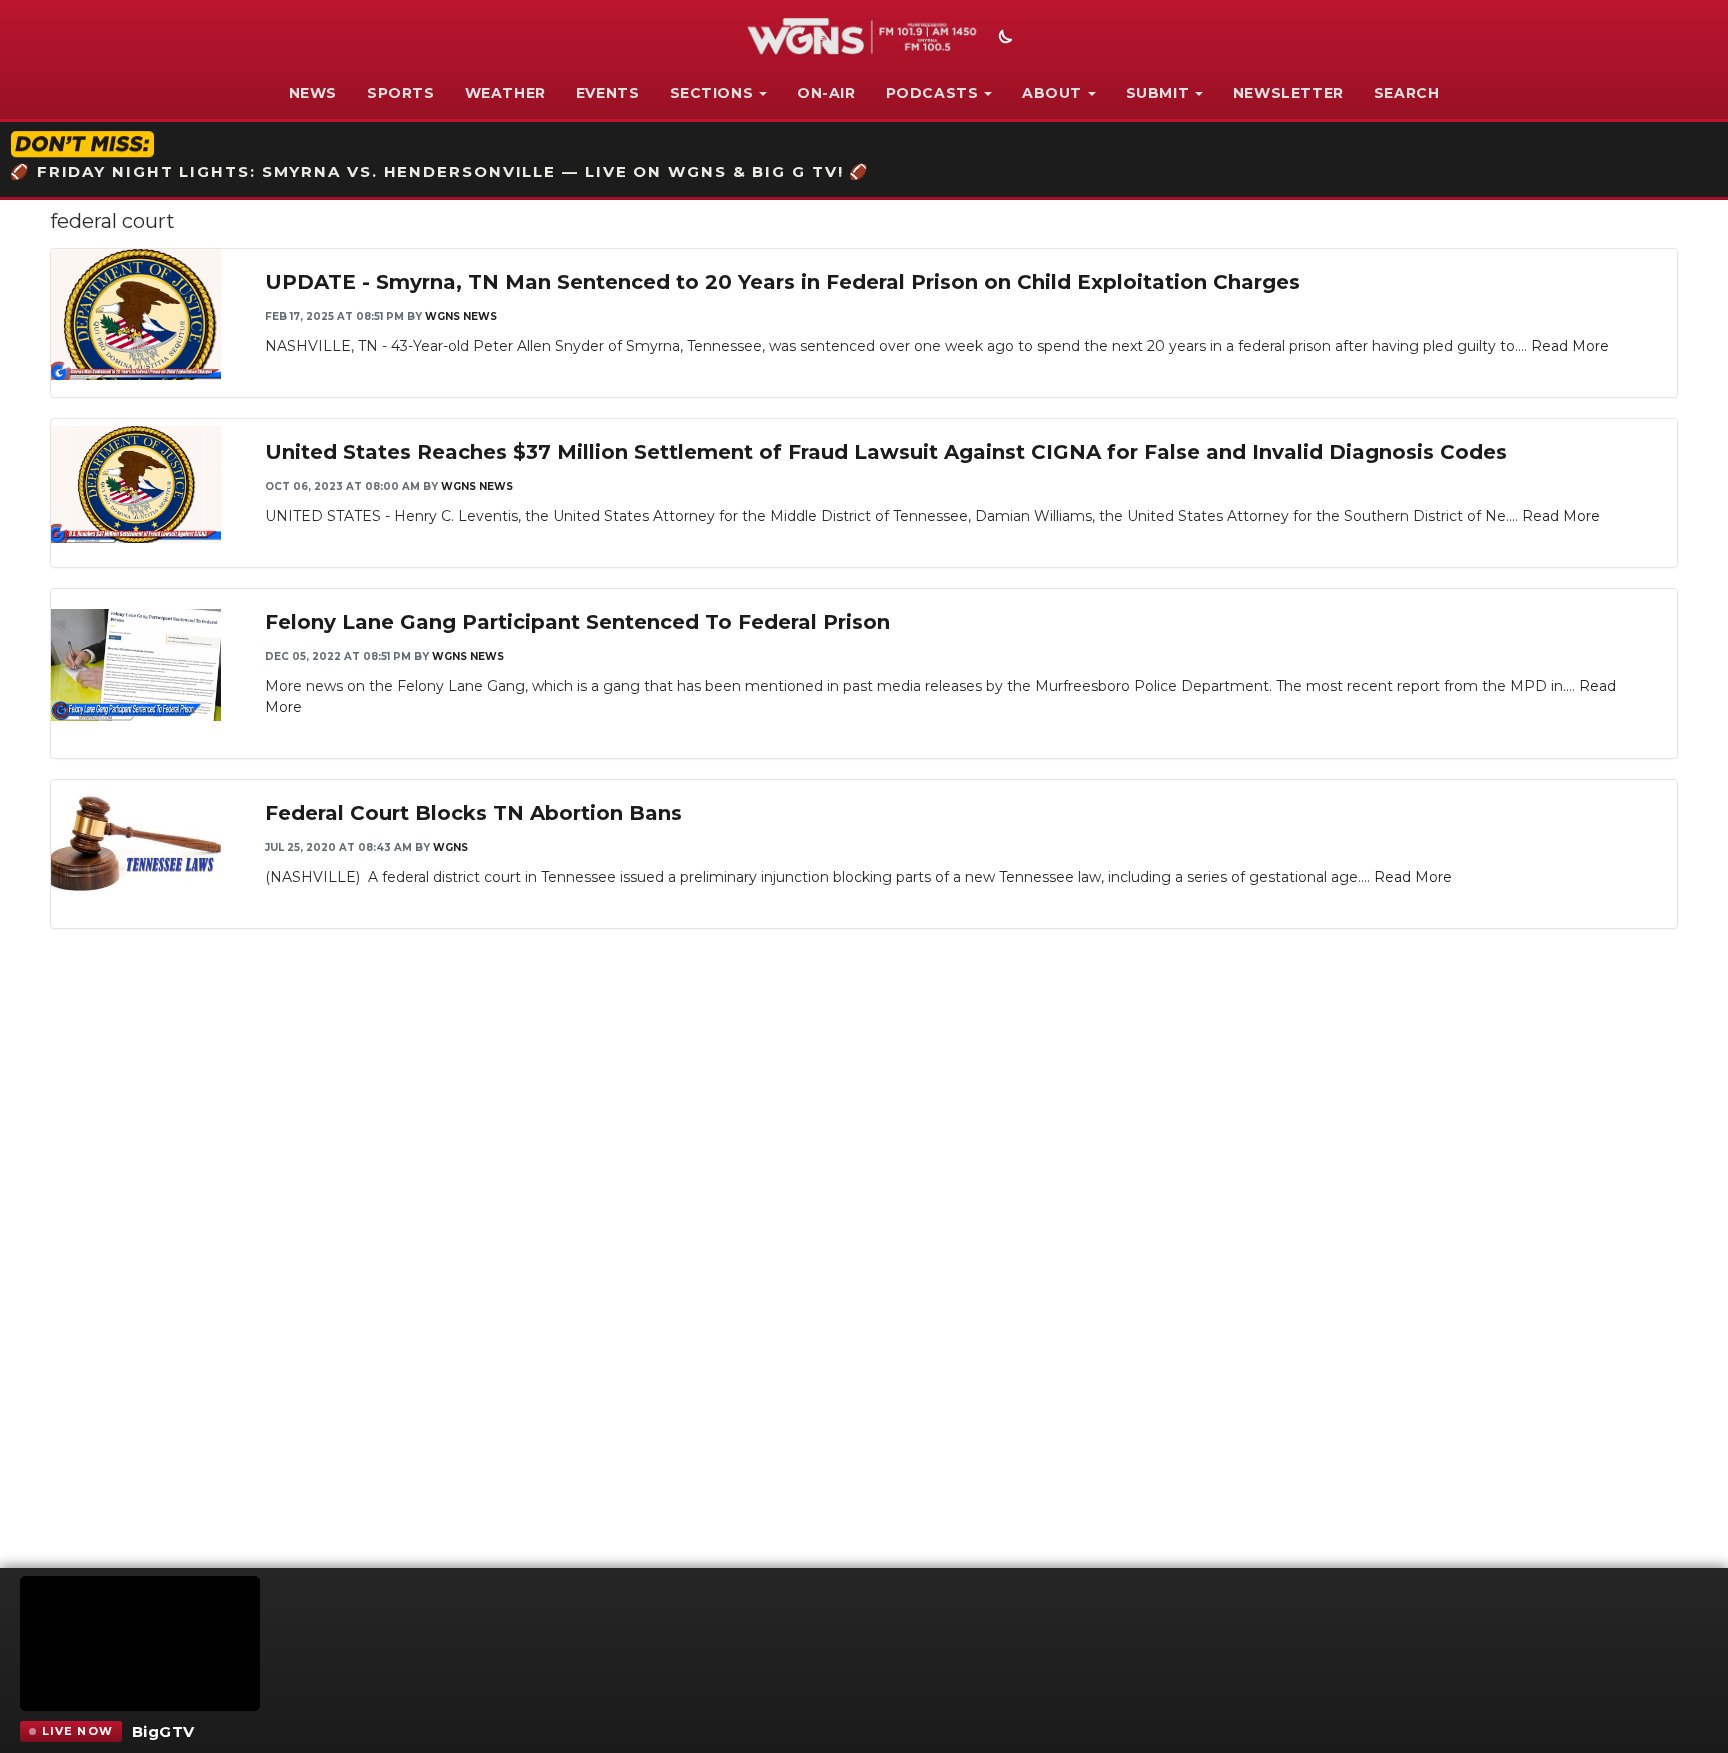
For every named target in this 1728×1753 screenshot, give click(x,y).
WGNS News (461, 316)
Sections (712, 93)
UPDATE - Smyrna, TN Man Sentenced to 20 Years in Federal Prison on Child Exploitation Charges (782, 282)
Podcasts (932, 93)
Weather (505, 93)
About (1052, 93)
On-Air (826, 93)
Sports (401, 93)
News (313, 93)
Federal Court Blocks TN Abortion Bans (473, 813)
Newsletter (1288, 93)
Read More (1570, 346)
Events (608, 93)
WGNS (450, 847)
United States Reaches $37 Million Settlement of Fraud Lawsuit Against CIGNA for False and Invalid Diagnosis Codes (886, 452)
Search (1407, 93)
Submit (1158, 93)
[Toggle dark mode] (1003, 39)
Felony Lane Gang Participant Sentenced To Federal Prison (577, 622)
